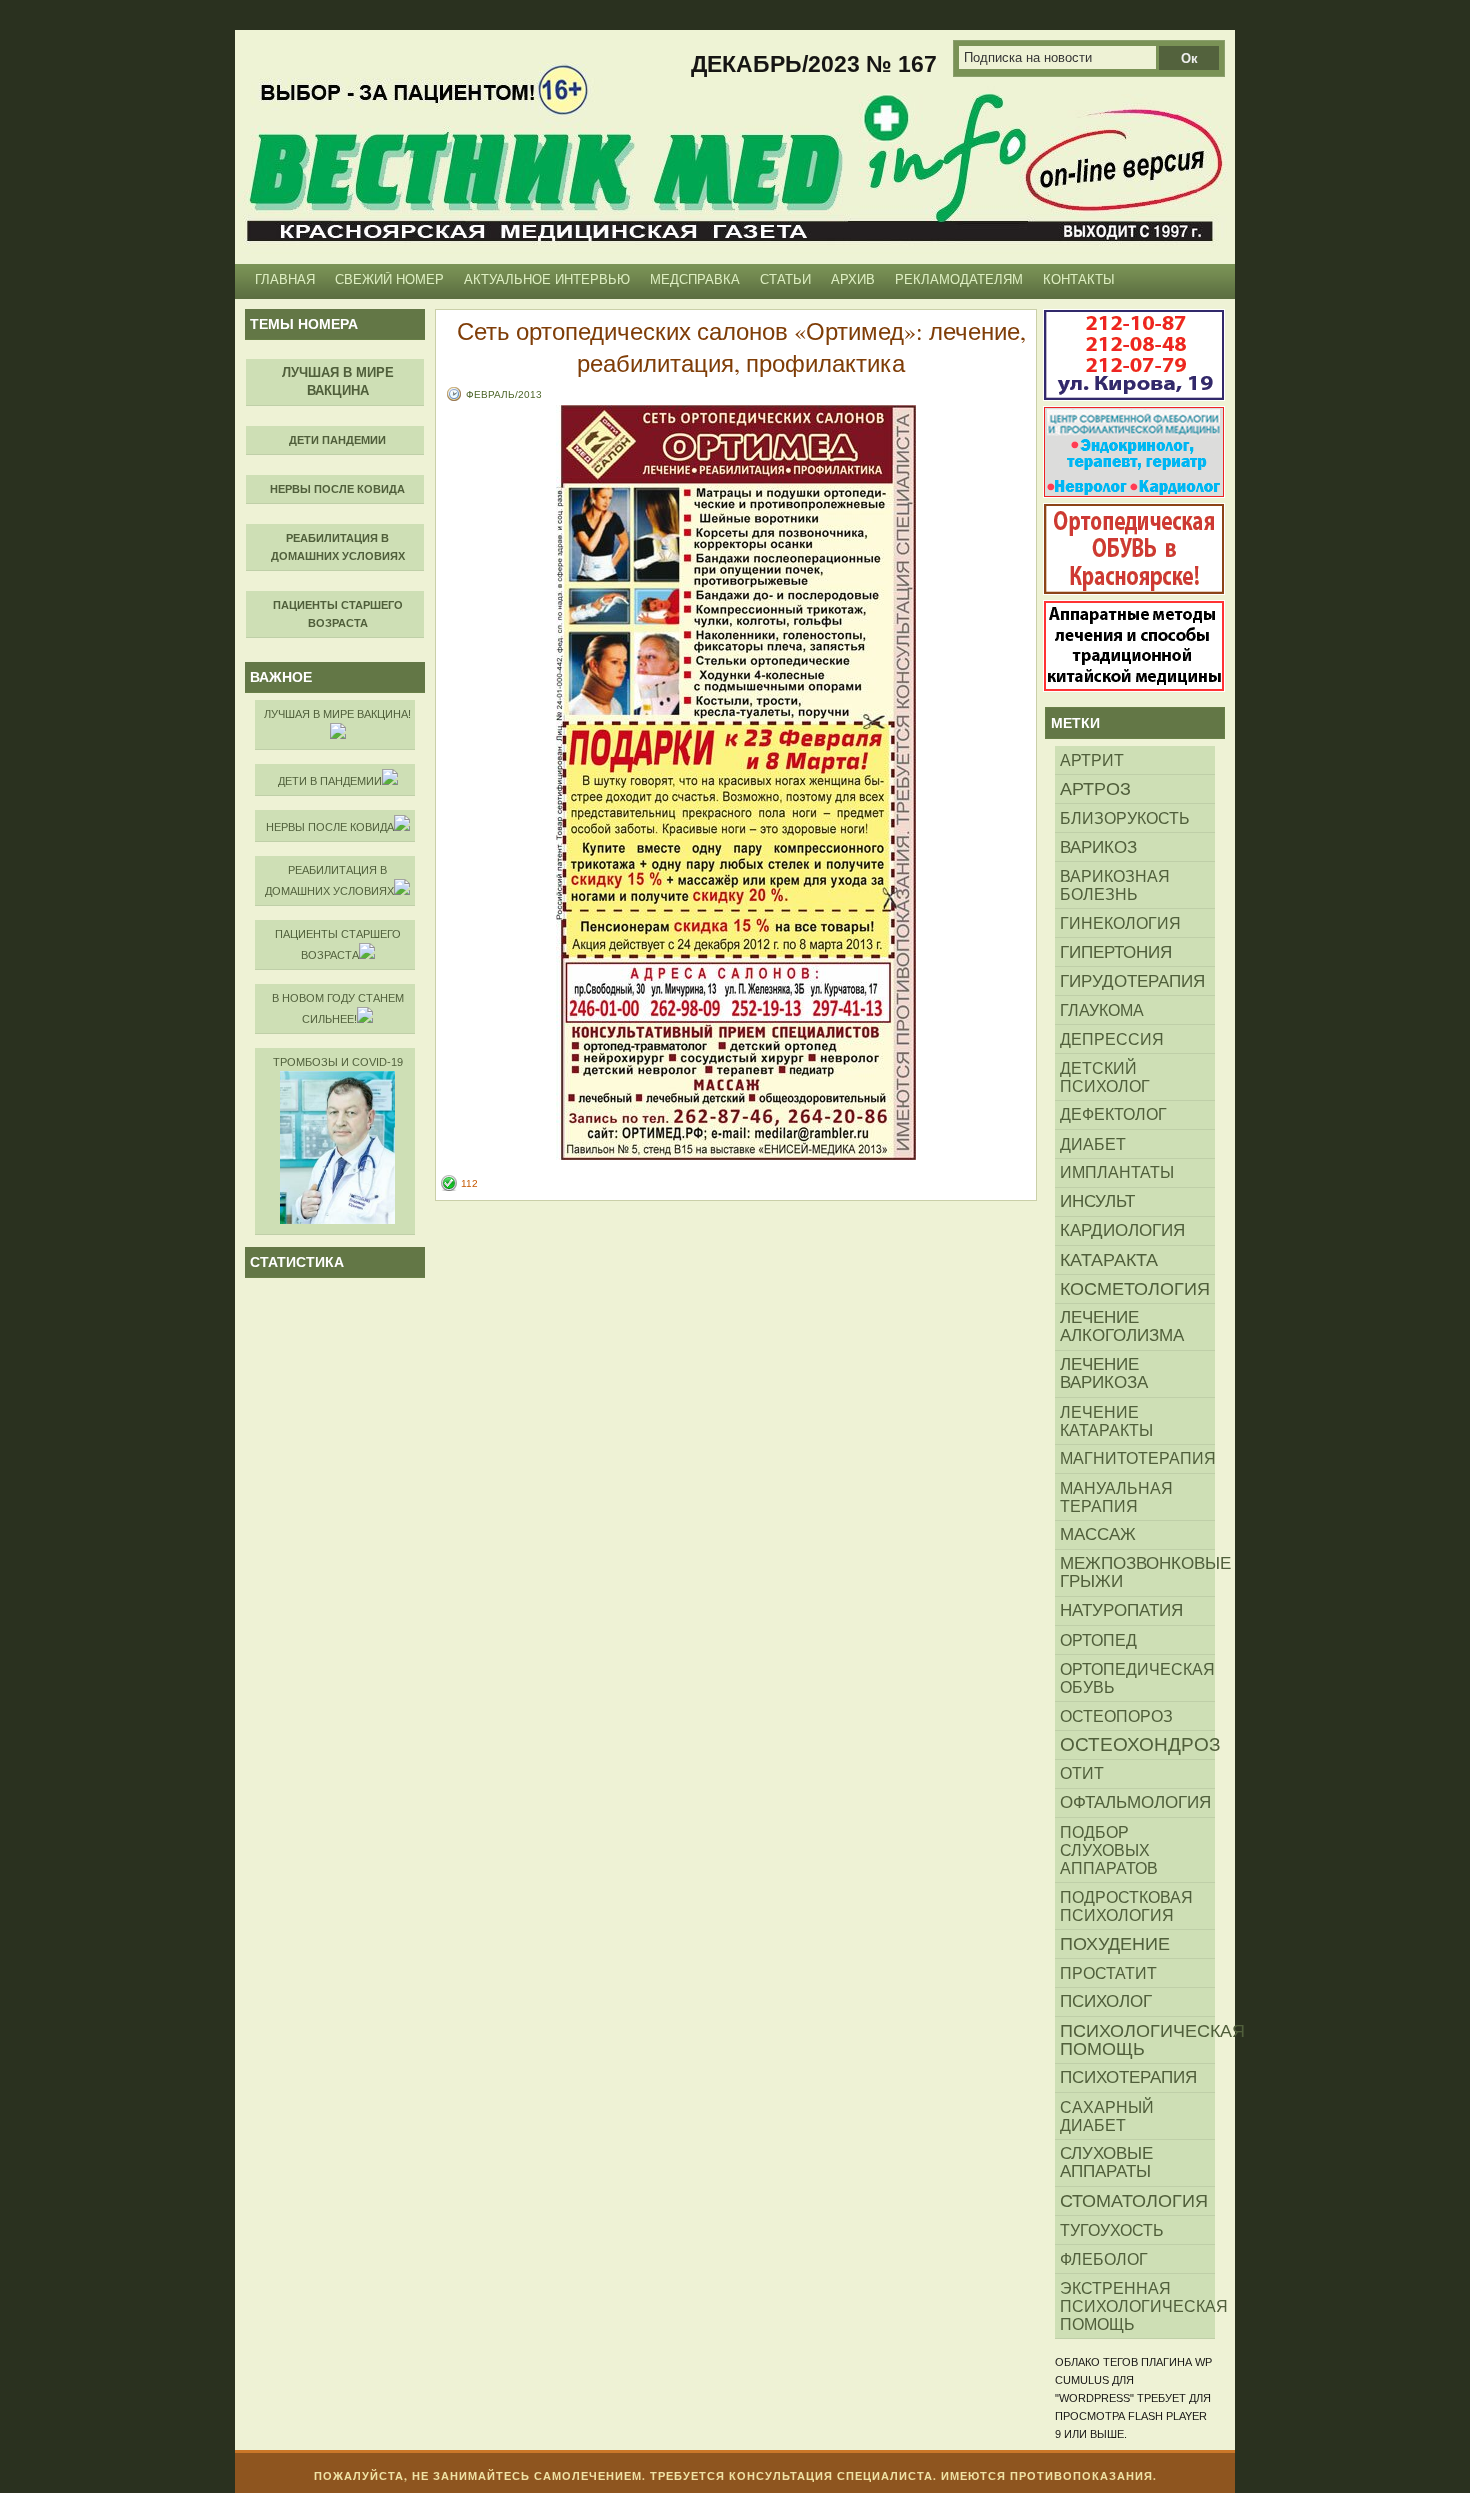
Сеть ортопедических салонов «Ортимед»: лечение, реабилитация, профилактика (741, 347)
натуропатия (1121, 1610)
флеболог (1104, 2259)
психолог (1106, 2001)
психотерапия (1128, 2077)
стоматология (1134, 2201)
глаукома (1102, 1010)
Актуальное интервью (547, 279)
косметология (1135, 1289)
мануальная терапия (1116, 1497)
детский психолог (1105, 1077)
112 (469, 1183)
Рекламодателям (959, 279)
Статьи (785, 279)
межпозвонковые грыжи (1137, 1572)
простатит (1108, 1973)
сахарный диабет (1107, 2116)
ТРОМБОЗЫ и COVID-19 (338, 1062)
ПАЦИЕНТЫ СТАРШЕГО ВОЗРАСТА (338, 944)
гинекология (1120, 923)
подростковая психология (1126, 1906)
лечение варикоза (1104, 1373)
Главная (285, 279)
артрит (1092, 760)
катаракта (1109, 1260)
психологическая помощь (1137, 2040)
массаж (1098, 1534)
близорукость (1125, 818)
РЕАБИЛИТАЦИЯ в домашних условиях (329, 880)
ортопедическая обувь (1137, 1678)
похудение (1115, 1944)
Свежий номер (389, 279)
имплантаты (1117, 1172)
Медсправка (695, 279)
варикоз (1098, 847)
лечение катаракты (1106, 1421)
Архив (853, 279)
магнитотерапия (1137, 1458)
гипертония (1116, 952)
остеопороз (1116, 1716)
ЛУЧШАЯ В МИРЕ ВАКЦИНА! (337, 714)
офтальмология (1135, 1802)
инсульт (1097, 1201)
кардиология (1122, 1230)
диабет (1093, 1144)
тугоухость (1112, 2230)
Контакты (1079, 279)
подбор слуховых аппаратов (1109, 1850)
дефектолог (1113, 1114)
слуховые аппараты (1106, 2162)
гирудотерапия (1132, 981)
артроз (1095, 789)
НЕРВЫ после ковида (330, 827)
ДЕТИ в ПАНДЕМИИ (330, 781)
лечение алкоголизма (1122, 1326)
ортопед (1098, 1640)
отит (1082, 1773)
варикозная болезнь (1115, 885)
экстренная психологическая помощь (1137, 2306)
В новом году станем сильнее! (338, 1008)
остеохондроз (1137, 1744)
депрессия (1112, 1039)
